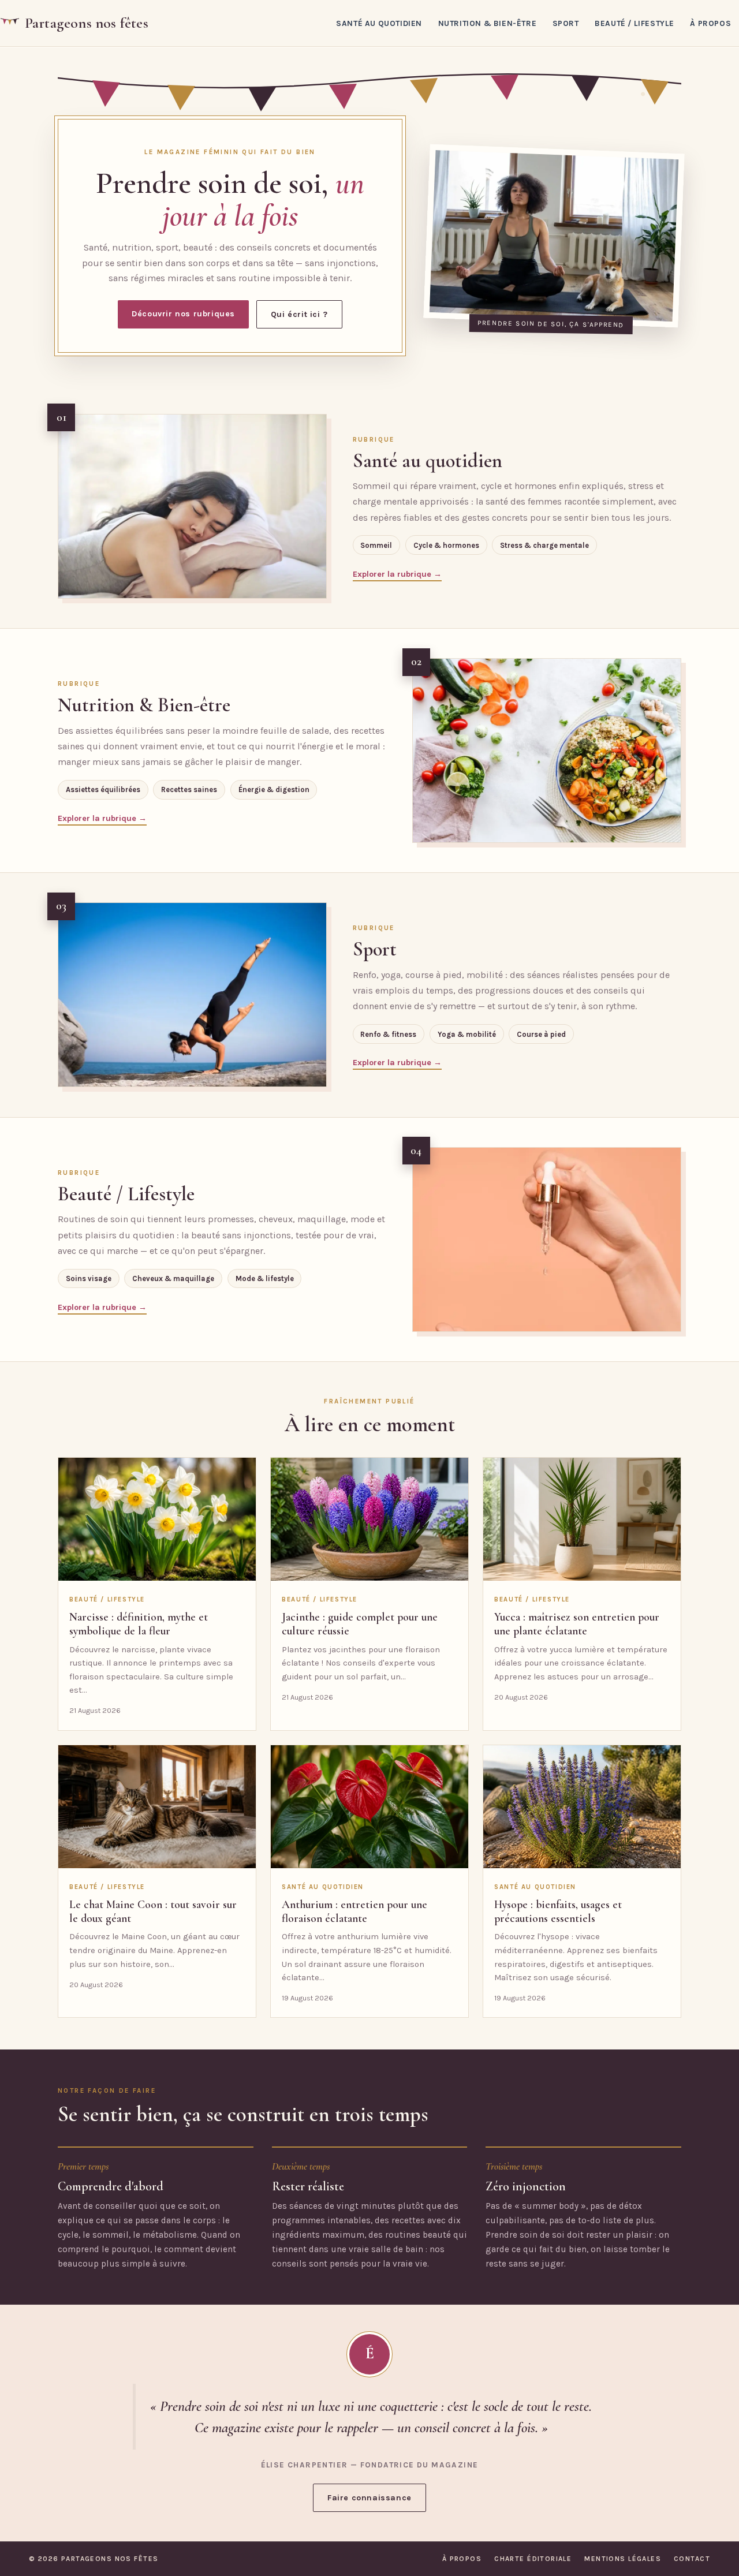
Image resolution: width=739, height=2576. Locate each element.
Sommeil (376, 545)
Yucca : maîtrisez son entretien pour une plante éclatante (577, 1624)
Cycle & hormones (446, 545)
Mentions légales (623, 2559)
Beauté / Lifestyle (635, 23)
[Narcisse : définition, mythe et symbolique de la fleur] (157, 1520)
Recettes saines (189, 789)
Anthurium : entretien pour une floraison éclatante (354, 1912)
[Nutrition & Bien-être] (547, 751)
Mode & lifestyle (265, 1278)
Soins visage (89, 1278)
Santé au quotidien (379, 23)
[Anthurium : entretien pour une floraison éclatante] (369, 1807)
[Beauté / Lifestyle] (547, 1240)
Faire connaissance (369, 2498)
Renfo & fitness (388, 1034)
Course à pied (541, 1034)
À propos (710, 23)
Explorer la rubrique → (397, 574)
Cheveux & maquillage (173, 1278)
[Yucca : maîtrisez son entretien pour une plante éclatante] (582, 1520)
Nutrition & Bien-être (488, 23)
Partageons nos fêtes (87, 23)
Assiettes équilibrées (103, 789)
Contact (692, 2559)
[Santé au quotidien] (192, 506)
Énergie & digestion (274, 789)
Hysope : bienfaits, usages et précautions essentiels (558, 1912)
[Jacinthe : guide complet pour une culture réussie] (369, 1520)
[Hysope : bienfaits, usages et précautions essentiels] (582, 1807)
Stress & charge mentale (544, 545)
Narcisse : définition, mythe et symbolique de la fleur (139, 1624)
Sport (566, 23)
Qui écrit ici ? (299, 314)
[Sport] (192, 995)
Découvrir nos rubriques (183, 314)
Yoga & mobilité (467, 1034)
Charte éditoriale (533, 2559)
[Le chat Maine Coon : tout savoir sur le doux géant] (157, 1807)
